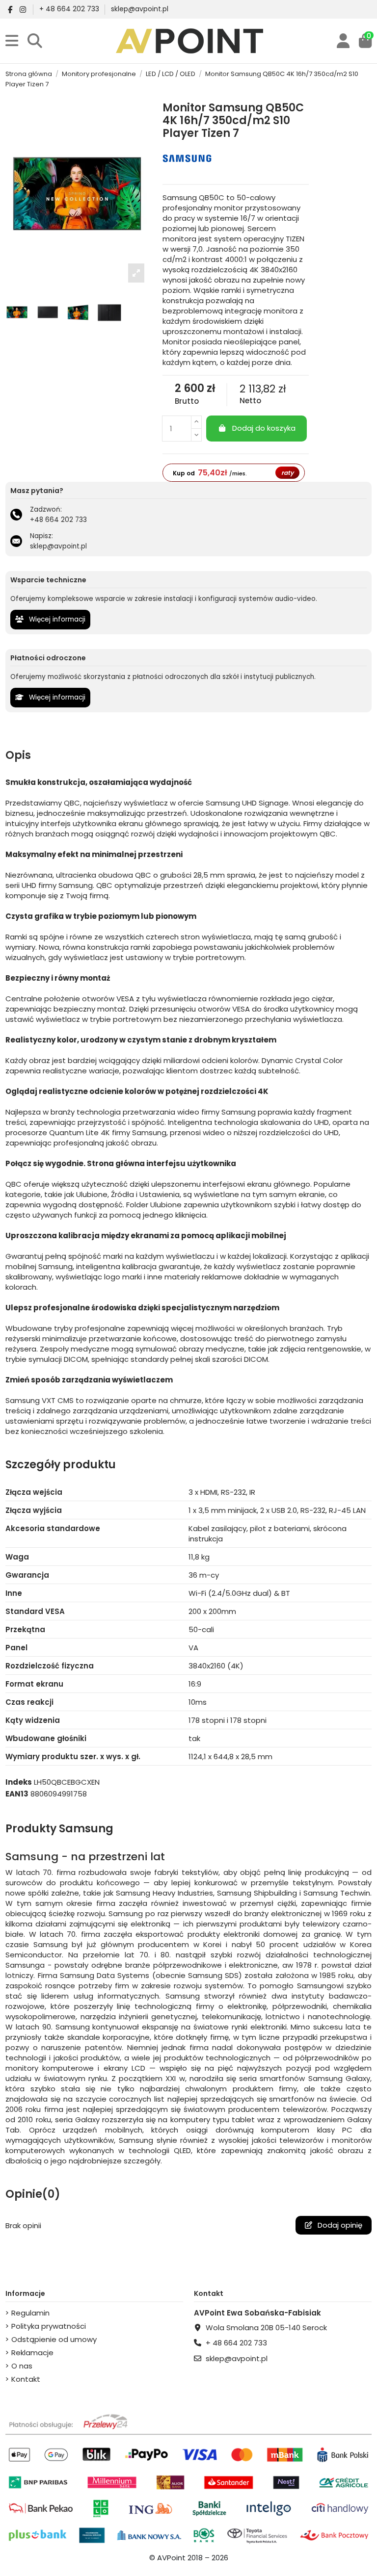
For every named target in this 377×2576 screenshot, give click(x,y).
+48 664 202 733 (58, 520)
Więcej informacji (56, 619)
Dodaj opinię (339, 2225)
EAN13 (17, 1794)
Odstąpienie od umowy (54, 2339)
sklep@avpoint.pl (140, 9)
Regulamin (30, 2313)
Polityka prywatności (49, 2326)
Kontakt (26, 2379)
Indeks (19, 1782)
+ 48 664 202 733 (70, 9)
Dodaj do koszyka (264, 428)
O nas (22, 2366)
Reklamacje (32, 2353)
